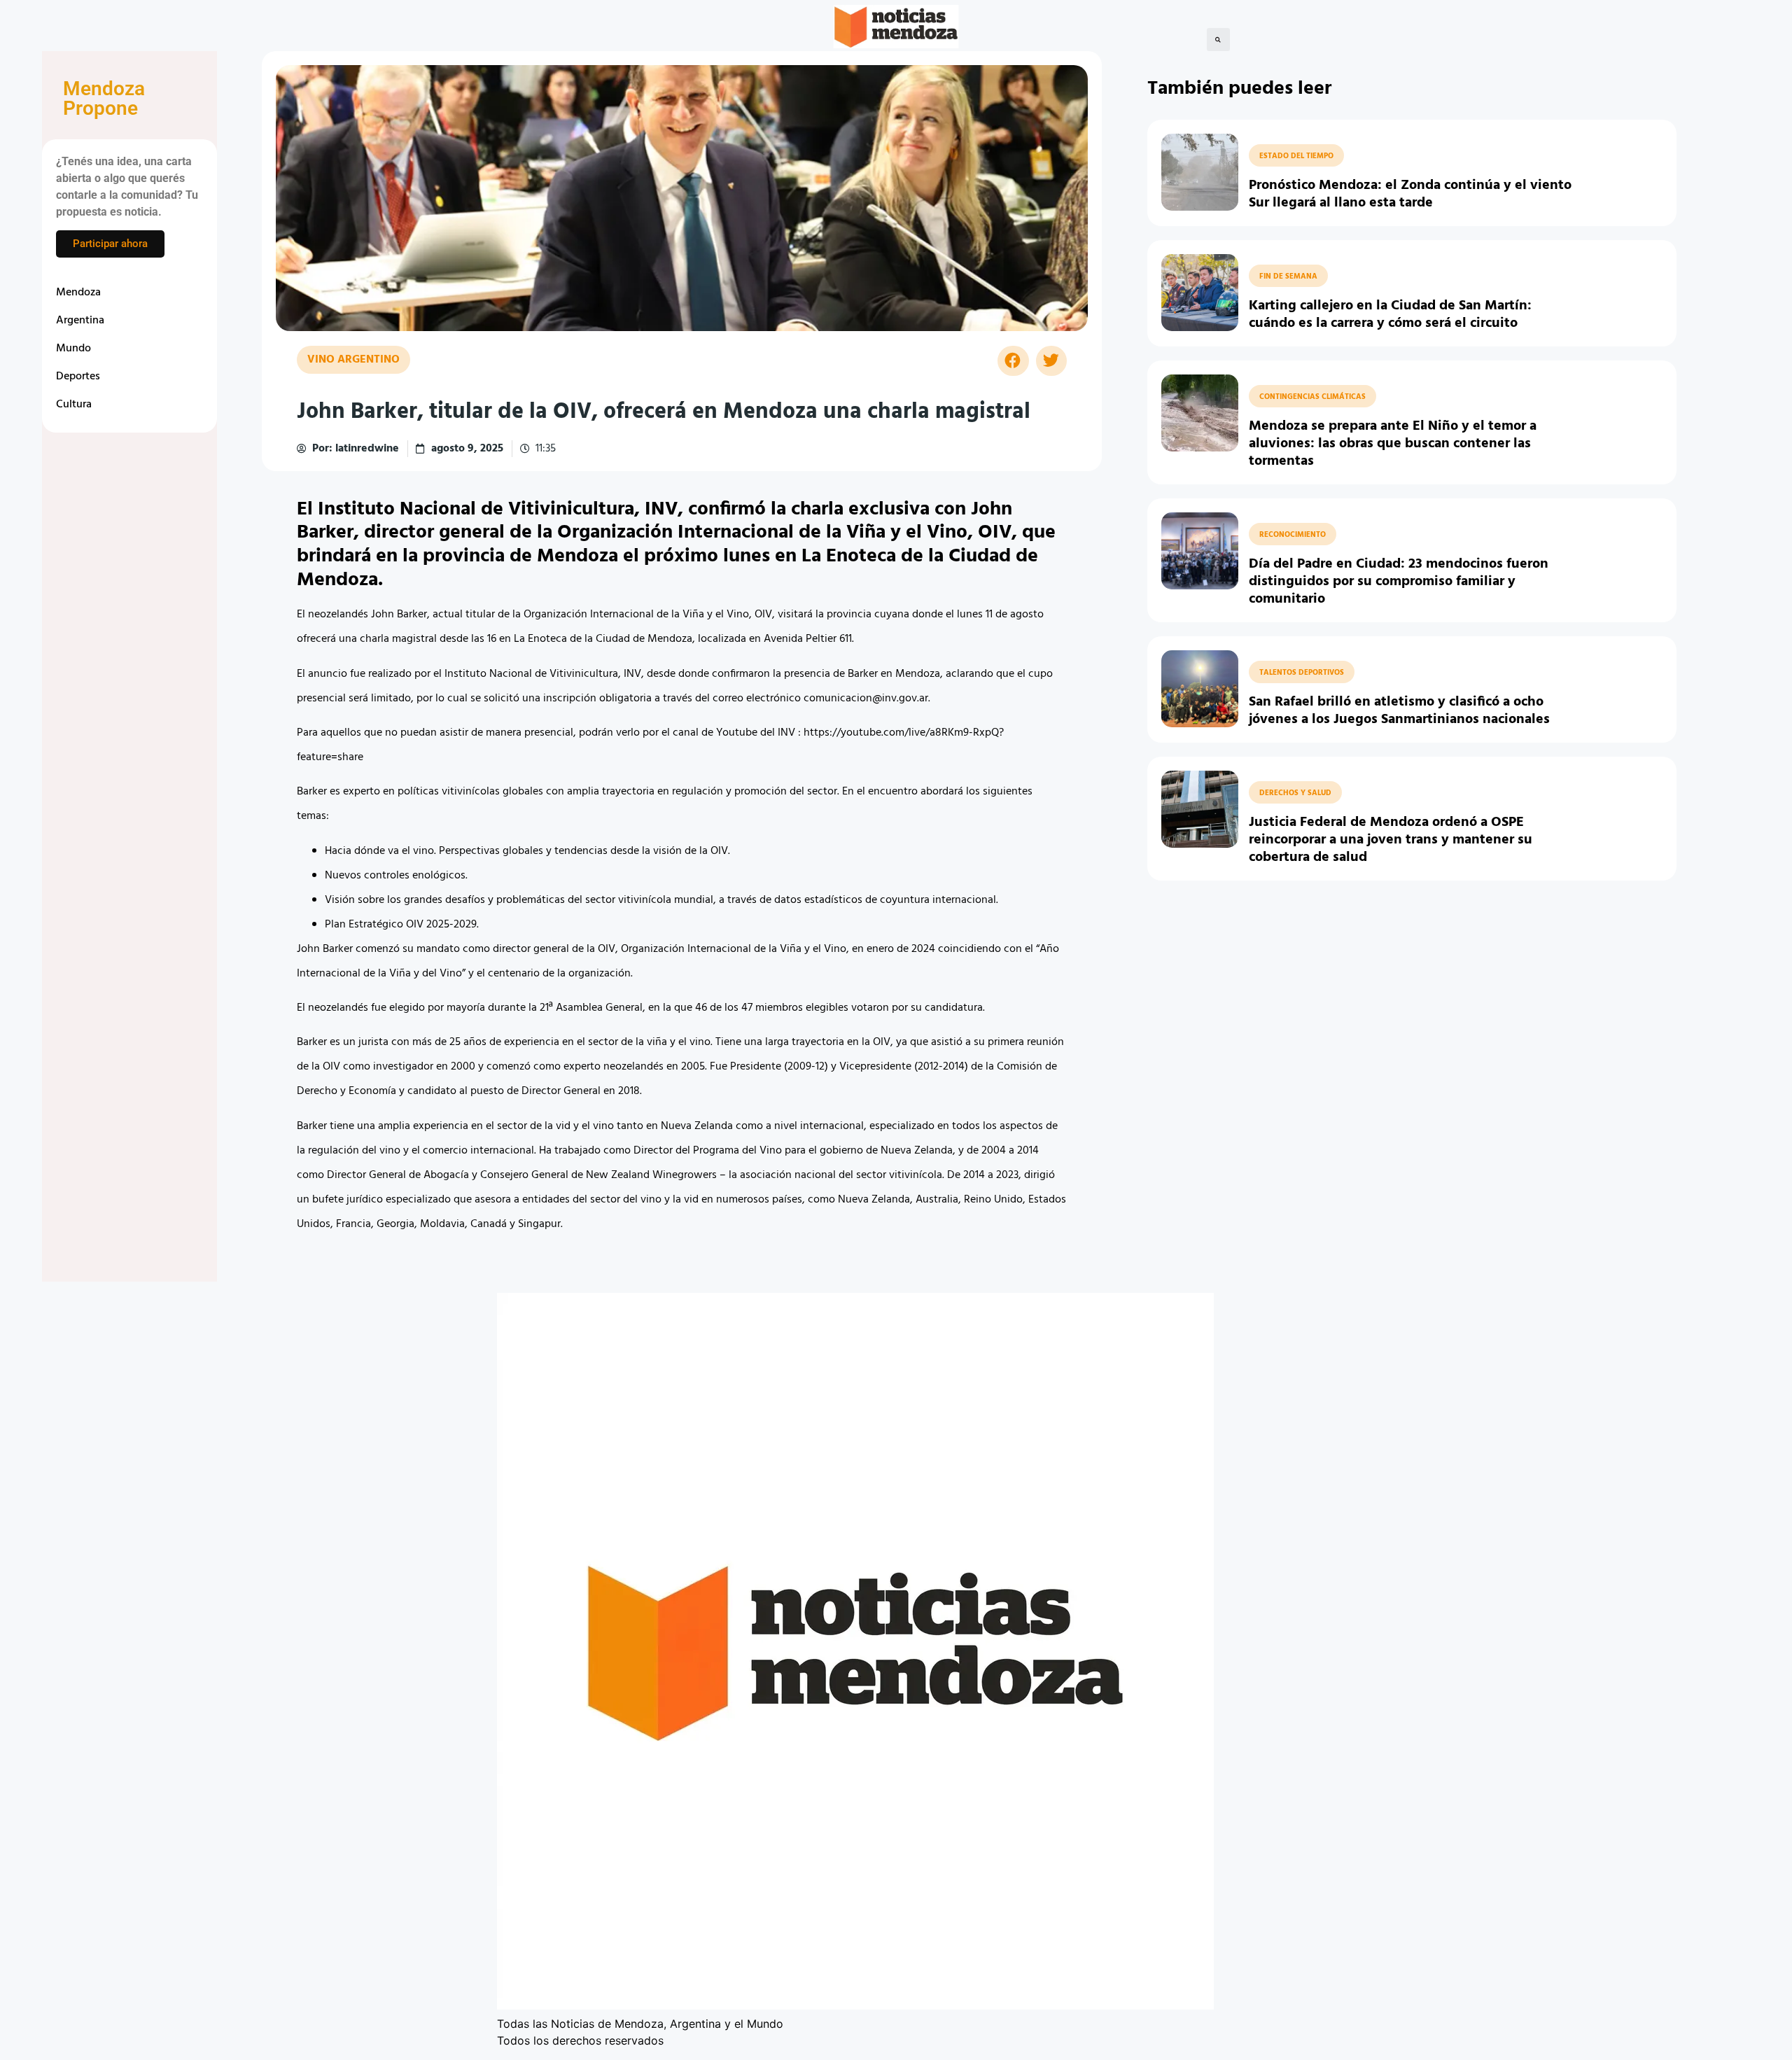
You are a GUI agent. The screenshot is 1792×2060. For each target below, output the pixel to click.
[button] (1218, 40)
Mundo (73, 349)
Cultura (74, 405)
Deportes (78, 377)
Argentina (80, 321)
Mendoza (78, 293)
